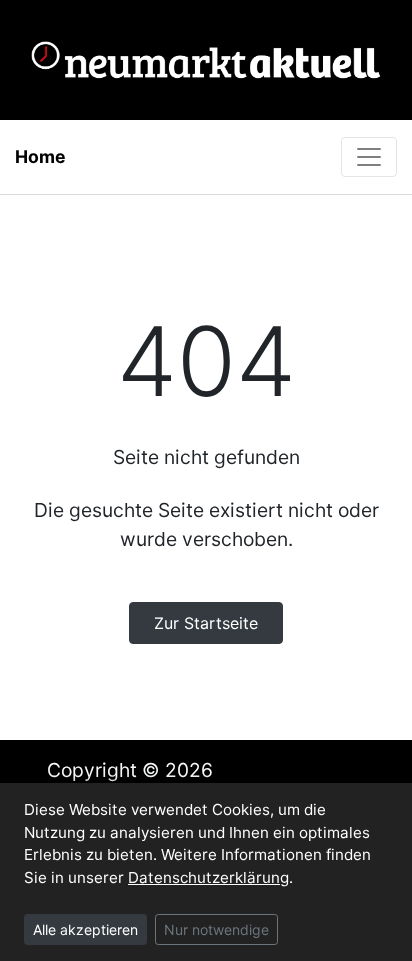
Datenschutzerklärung (208, 877)
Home (40, 156)
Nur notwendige (216, 929)
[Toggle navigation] (369, 157)
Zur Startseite (206, 623)
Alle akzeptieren (85, 929)
